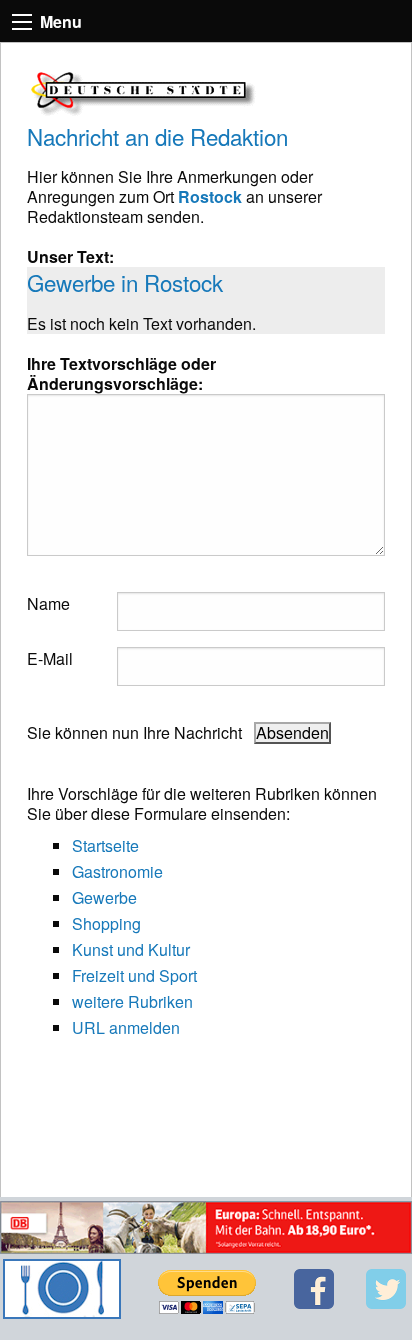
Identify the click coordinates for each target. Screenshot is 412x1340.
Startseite (105, 845)
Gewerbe (104, 897)
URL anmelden (126, 1027)
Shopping (106, 923)
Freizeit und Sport (134, 975)
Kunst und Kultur (131, 949)
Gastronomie (117, 871)
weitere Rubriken (132, 1001)
